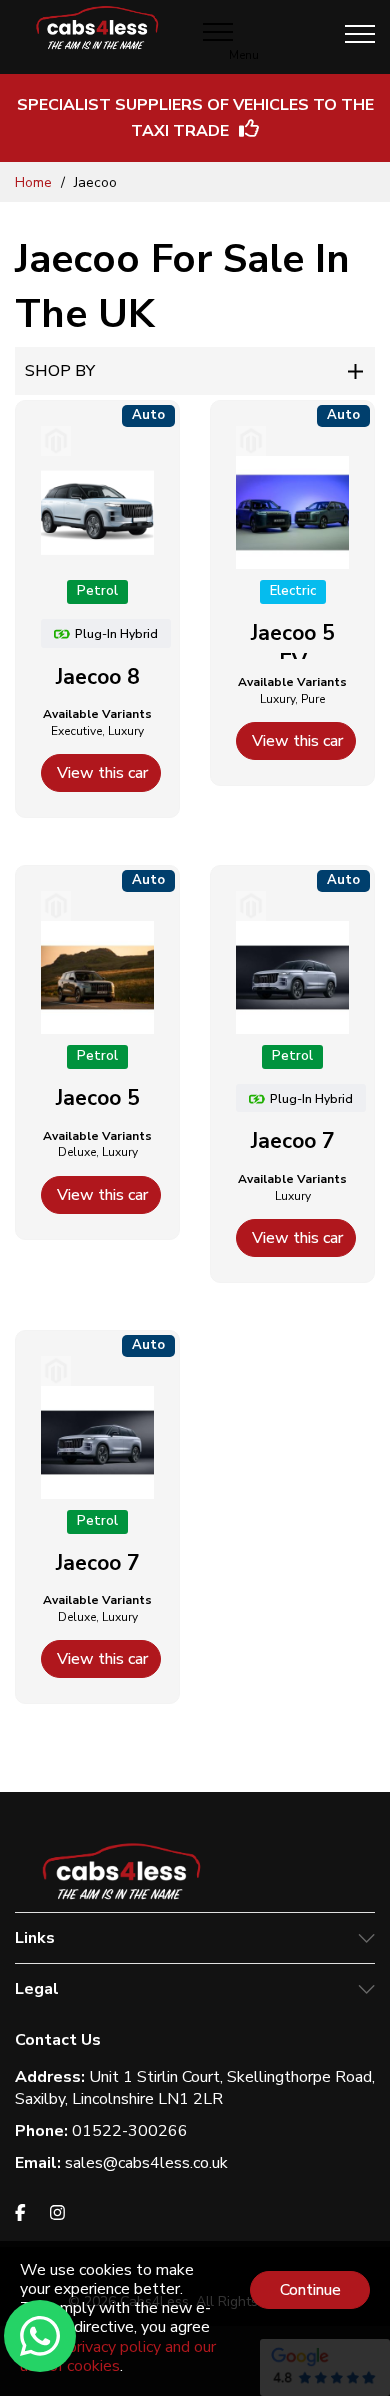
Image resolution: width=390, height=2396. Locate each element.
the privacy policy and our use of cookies (118, 2356)
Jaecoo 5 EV (293, 647)
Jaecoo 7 (293, 1141)
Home (35, 182)
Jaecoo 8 (98, 677)
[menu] (360, 34)
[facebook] (20, 2216)
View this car (102, 773)
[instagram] (57, 2216)
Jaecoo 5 (98, 1098)
